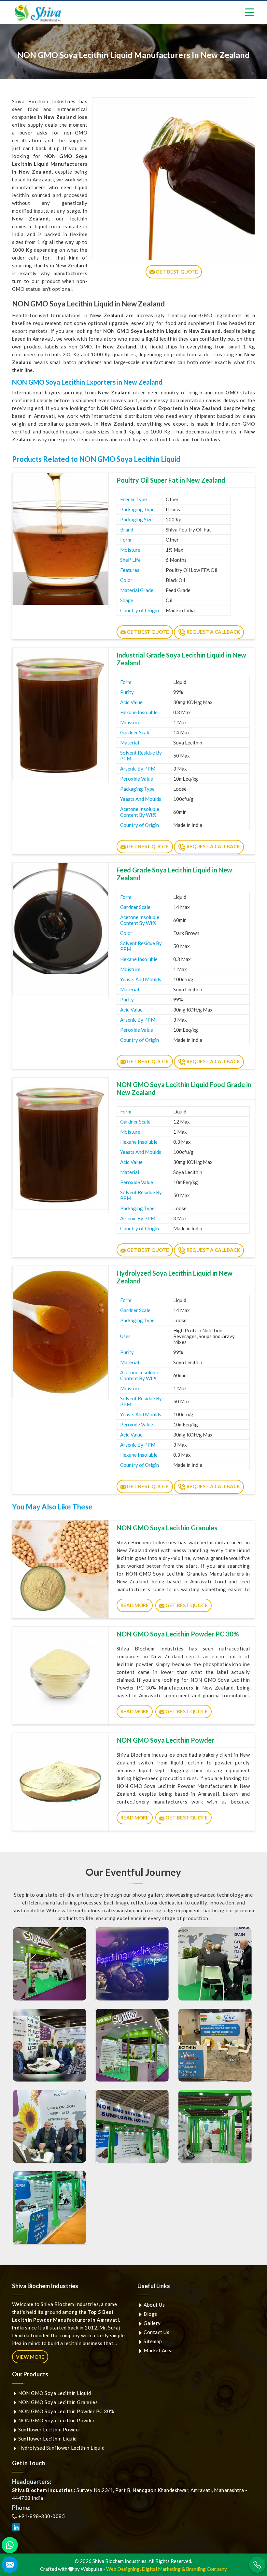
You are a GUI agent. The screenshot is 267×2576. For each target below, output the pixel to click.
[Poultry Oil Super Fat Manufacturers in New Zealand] (60, 539)
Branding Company (206, 2569)
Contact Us (156, 2332)
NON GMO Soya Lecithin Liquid (54, 2393)
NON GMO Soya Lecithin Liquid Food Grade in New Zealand (184, 1088)
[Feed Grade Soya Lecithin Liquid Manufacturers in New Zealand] (60, 929)
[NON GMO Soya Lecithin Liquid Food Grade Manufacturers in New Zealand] (60, 1143)
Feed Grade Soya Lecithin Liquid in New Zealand (174, 874)
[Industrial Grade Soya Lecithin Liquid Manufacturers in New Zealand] (60, 714)
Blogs (150, 2314)
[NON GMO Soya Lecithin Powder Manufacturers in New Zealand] (60, 1782)
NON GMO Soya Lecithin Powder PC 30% (178, 1634)
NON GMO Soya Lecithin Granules (167, 1528)
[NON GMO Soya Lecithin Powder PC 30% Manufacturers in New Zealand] (60, 1676)
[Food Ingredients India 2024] (132, 2126)
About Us (154, 2305)
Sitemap (152, 2341)
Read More (135, 1605)
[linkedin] (16, 2527)
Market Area (158, 2350)
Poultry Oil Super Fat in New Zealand (171, 480)
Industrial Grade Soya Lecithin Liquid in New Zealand (181, 659)
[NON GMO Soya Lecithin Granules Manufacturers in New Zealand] (60, 1569)
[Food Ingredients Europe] (49, 1964)
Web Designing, (123, 2569)
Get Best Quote (147, 632)
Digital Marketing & (163, 2569)
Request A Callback (213, 632)
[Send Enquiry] (10, 2565)
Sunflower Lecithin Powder (49, 2429)
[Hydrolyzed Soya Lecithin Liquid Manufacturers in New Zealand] (60, 1332)
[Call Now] (257, 2565)
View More (30, 2357)
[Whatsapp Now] (10, 2545)
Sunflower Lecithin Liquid (47, 2439)
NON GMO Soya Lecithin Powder (165, 1740)
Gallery (152, 2323)
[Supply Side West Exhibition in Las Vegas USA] (215, 2045)
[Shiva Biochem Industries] (38, 13)
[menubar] (250, 12)
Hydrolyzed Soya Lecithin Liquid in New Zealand (175, 1277)
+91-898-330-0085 (41, 2516)
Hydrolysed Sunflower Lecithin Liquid (61, 2448)
